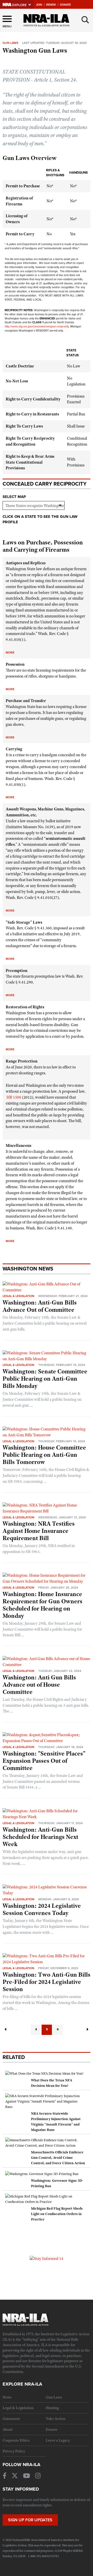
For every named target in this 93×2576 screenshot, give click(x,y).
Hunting (52, 2408)
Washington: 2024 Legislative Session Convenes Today (42, 1909)
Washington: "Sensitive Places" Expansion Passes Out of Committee (44, 1761)
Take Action (56, 2419)
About (8, 2429)
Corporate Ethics (16, 2440)
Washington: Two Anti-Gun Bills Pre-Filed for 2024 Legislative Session (47, 1982)
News (7, 2397)
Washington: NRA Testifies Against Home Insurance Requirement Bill (39, 1531)
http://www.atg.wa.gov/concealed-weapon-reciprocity (37, 327)
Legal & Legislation (18, 1296)
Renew (51, 5)
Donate (65, 5)
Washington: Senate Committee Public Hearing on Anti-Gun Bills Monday (45, 1379)
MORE (10, 653)
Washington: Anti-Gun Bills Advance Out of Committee (40, 1306)
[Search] (85, 20)
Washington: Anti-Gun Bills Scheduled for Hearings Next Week (40, 1837)
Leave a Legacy (58, 2440)
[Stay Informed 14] (47, 2258)
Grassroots (11, 2419)
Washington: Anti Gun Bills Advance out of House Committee (39, 1685)
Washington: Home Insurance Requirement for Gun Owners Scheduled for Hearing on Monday (42, 1605)
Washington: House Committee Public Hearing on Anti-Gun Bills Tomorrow (44, 1455)
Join (39, 5)
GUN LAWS (10, 43)
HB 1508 (14, 1097)
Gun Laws (54, 2397)
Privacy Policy (14, 2451)
